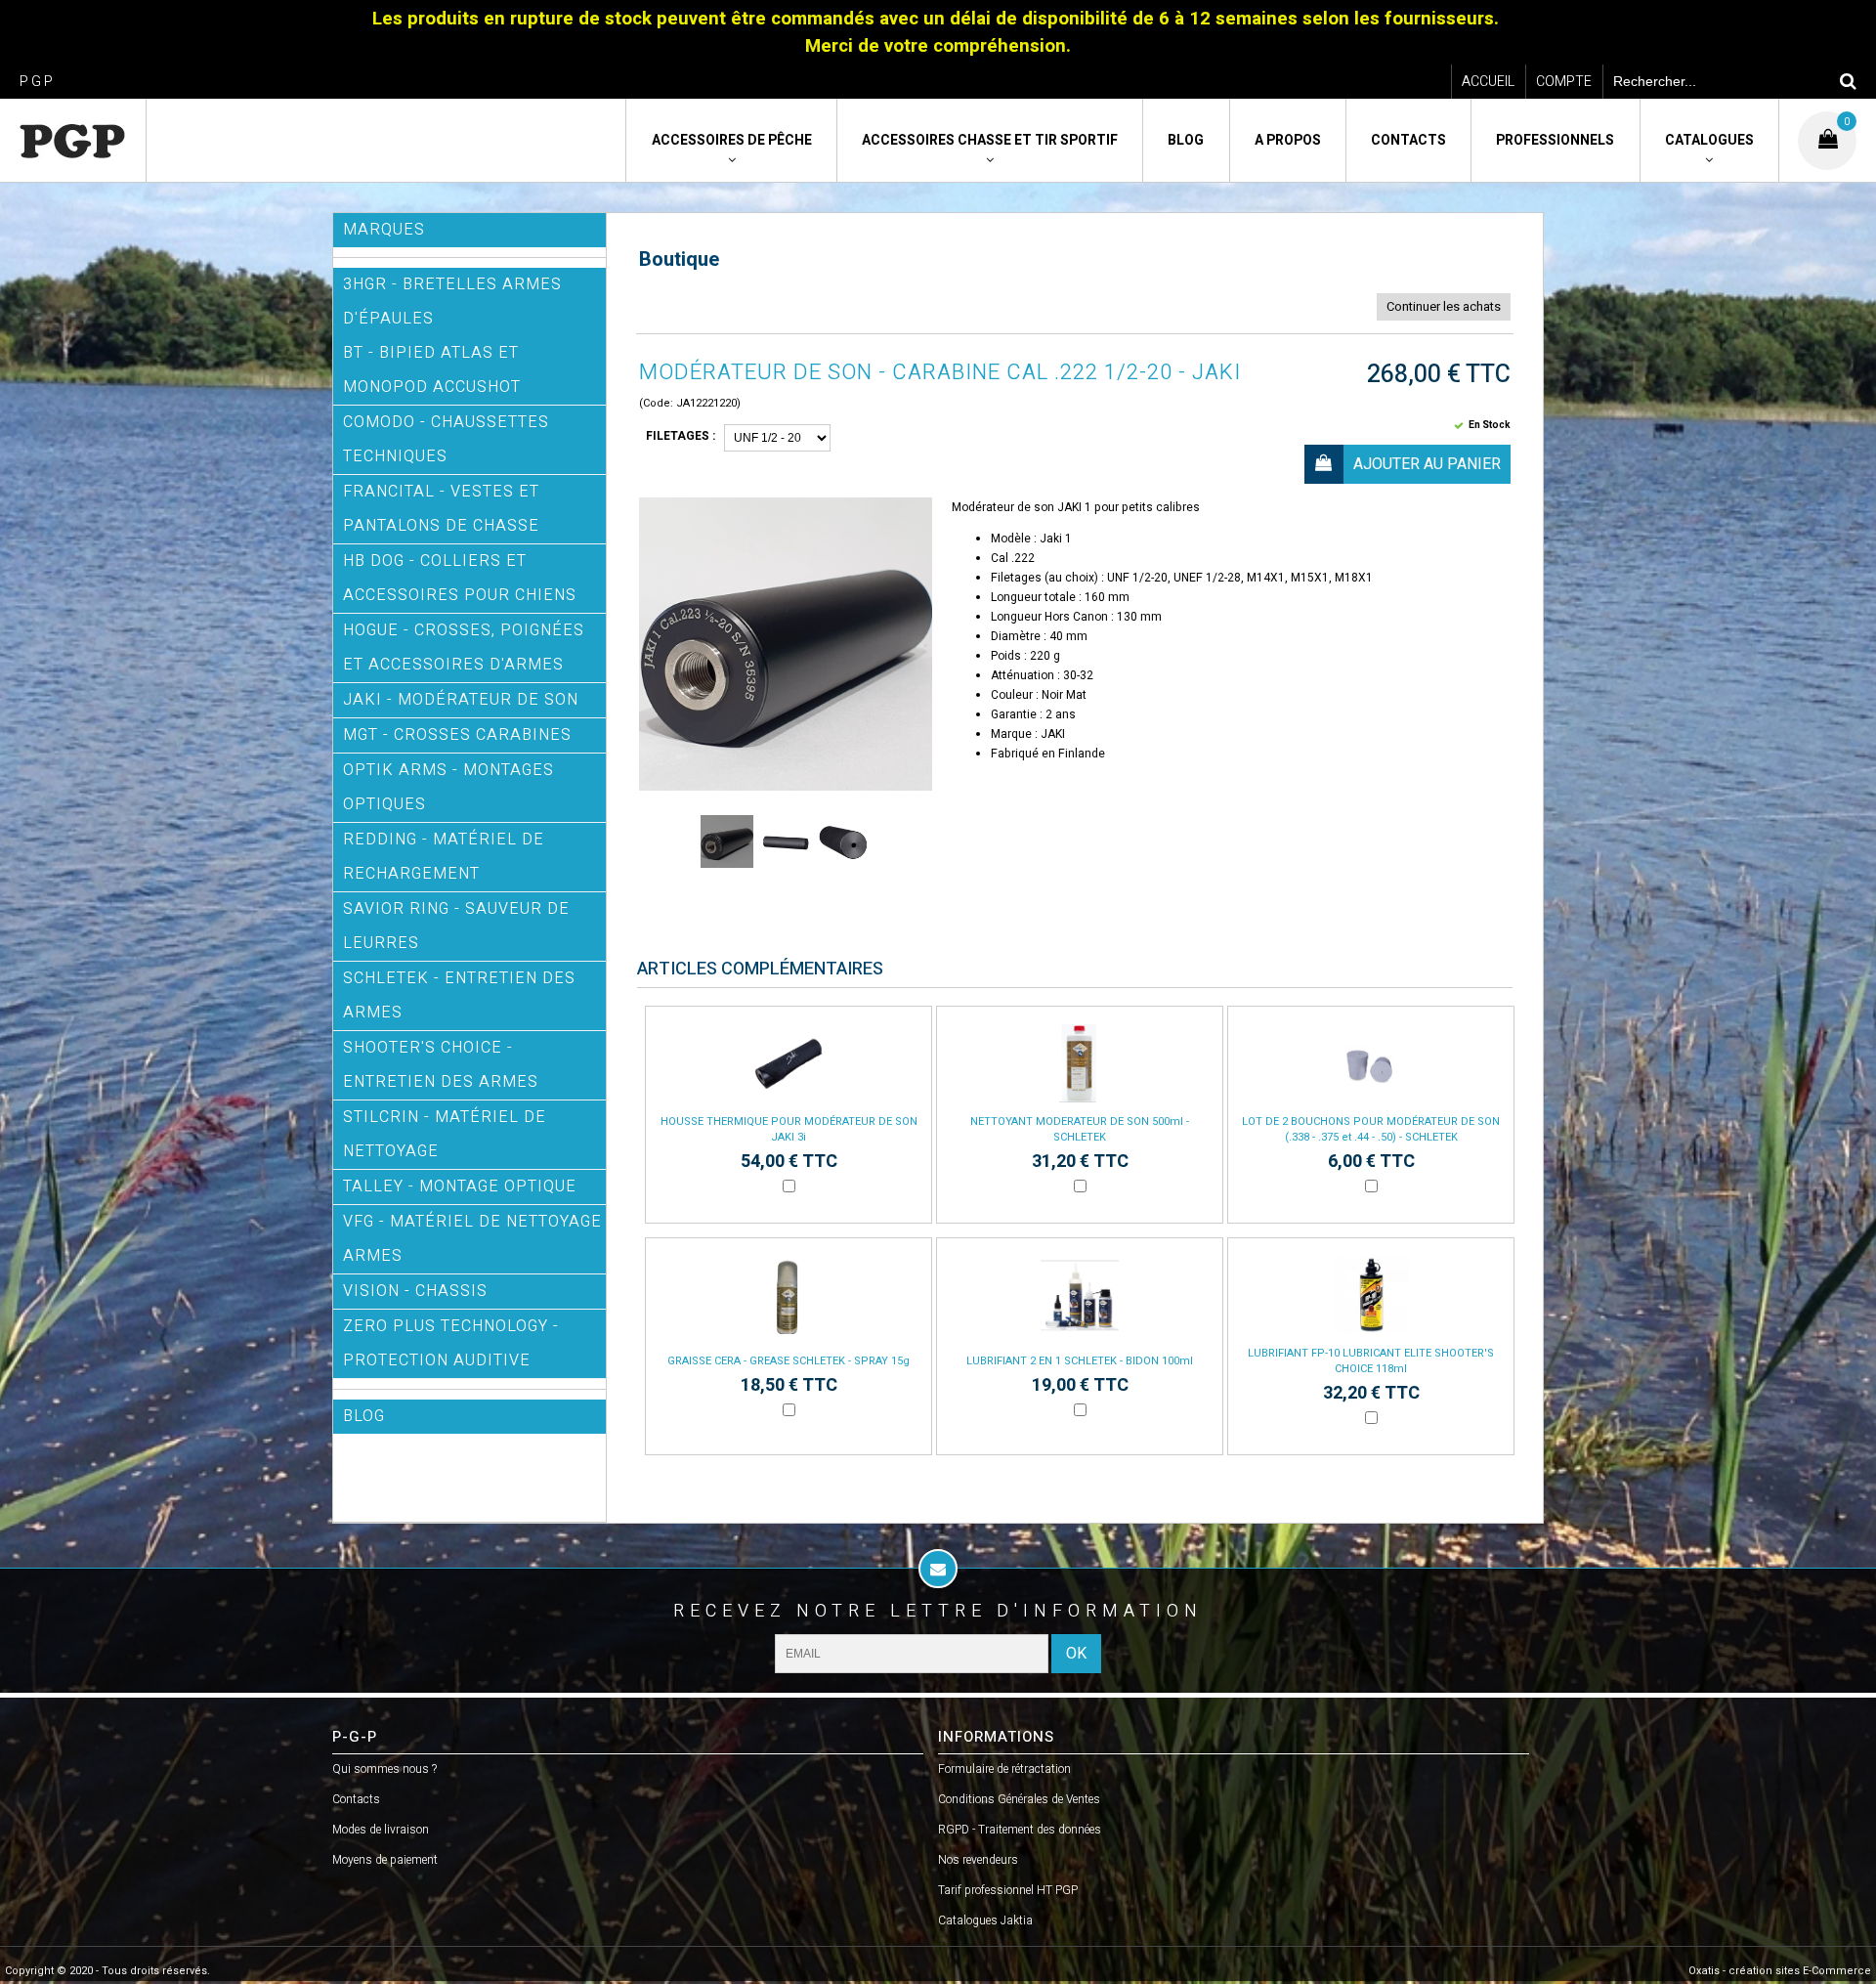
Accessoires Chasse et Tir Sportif (990, 140)
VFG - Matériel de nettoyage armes (472, 1239)
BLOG (364, 1416)
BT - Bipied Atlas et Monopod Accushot (432, 370)
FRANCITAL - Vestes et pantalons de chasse (441, 509)
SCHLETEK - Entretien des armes (459, 995)
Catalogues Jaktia (985, 1920)
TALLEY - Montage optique (460, 1186)
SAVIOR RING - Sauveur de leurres (456, 926)
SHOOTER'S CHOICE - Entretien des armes (441, 1065)
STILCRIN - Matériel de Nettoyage (445, 1134)
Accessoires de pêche (732, 140)
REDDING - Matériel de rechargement (444, 857)
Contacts (1408, 140)
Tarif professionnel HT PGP (1008, 1890)
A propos (1288, 140)
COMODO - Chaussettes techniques (446, 439)
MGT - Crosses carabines (457, 735)
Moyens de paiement (385, 1860)
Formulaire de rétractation (1004, 1769)
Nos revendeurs (978, 1860)
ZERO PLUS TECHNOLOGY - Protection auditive (451, 1343)
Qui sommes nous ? (384, 1769)
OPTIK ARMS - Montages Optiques (448, 787)
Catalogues (1709, 140)
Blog (1186, 140)
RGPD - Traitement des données (1020, 1830)
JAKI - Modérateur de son (461, 700)
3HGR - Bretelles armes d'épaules (452, 302)
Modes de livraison (381, 1830)
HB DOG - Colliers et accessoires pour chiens (460, 578)
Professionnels (1555, 140)
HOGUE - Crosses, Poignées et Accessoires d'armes (464, 647)
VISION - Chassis (415, 1291)
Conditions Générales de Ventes (1019, 1799)
